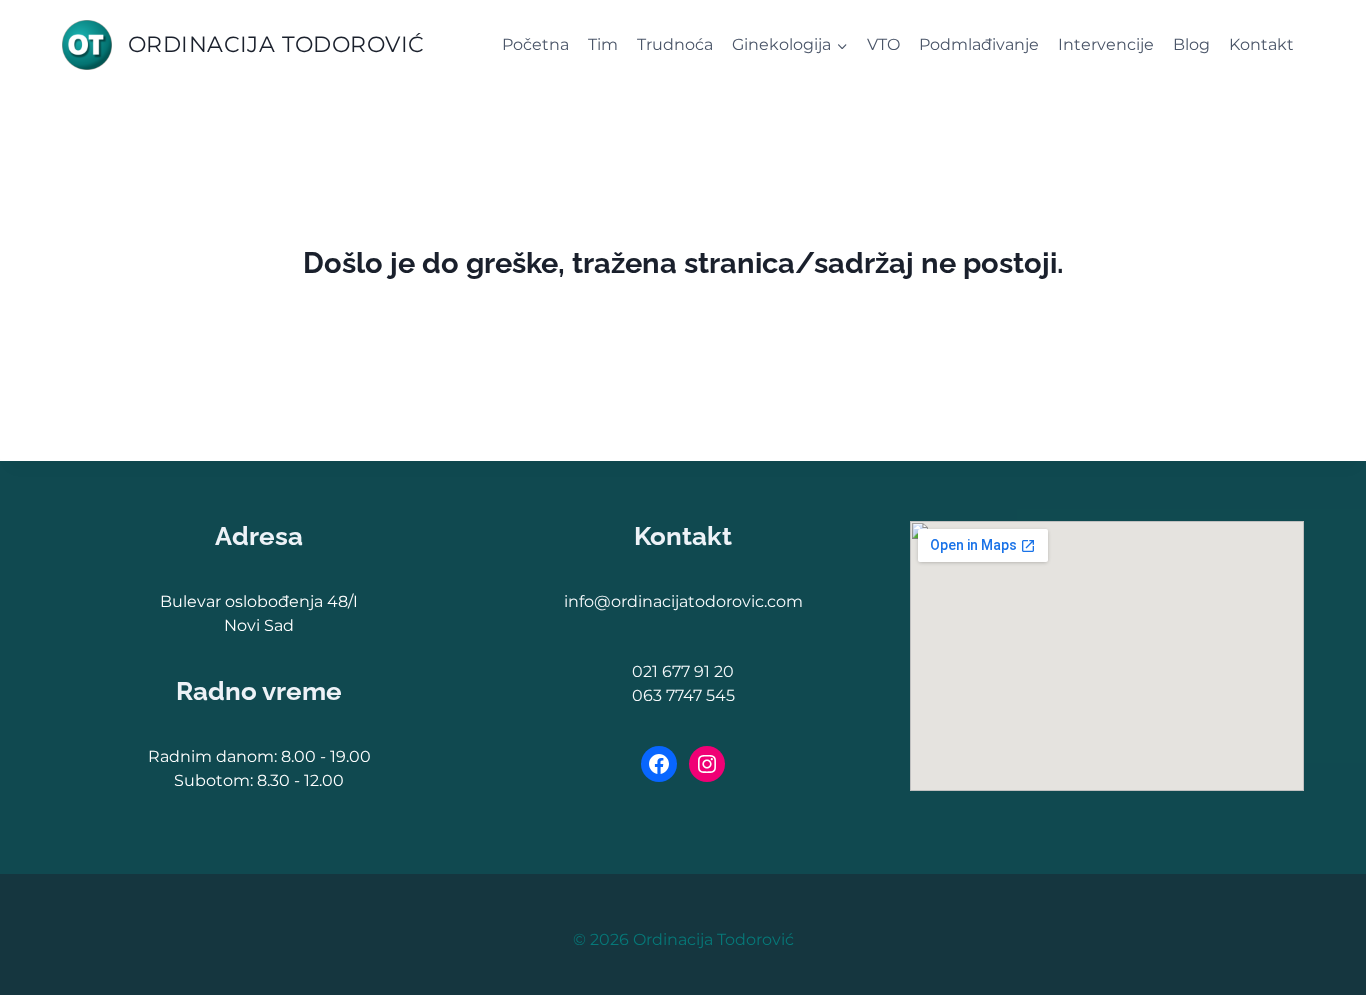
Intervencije (1106, 44)
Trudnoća (675, 44)
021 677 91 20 (683, 671)
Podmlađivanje (979, 44)
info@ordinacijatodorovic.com (683, 601)
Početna (535, 44)
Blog (1191, 44)
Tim (603, 44)
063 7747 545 (683, 695)
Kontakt (1261, 44)
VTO (883, 44)
